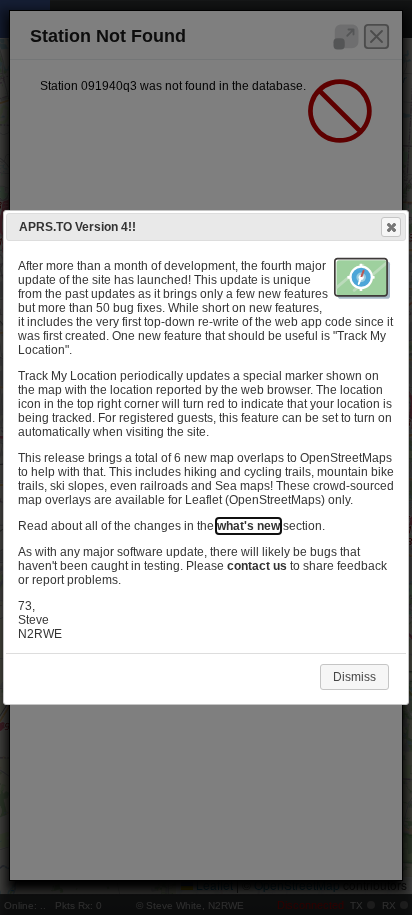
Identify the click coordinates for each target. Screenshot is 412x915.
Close (391, 227)
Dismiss (354, 677)
